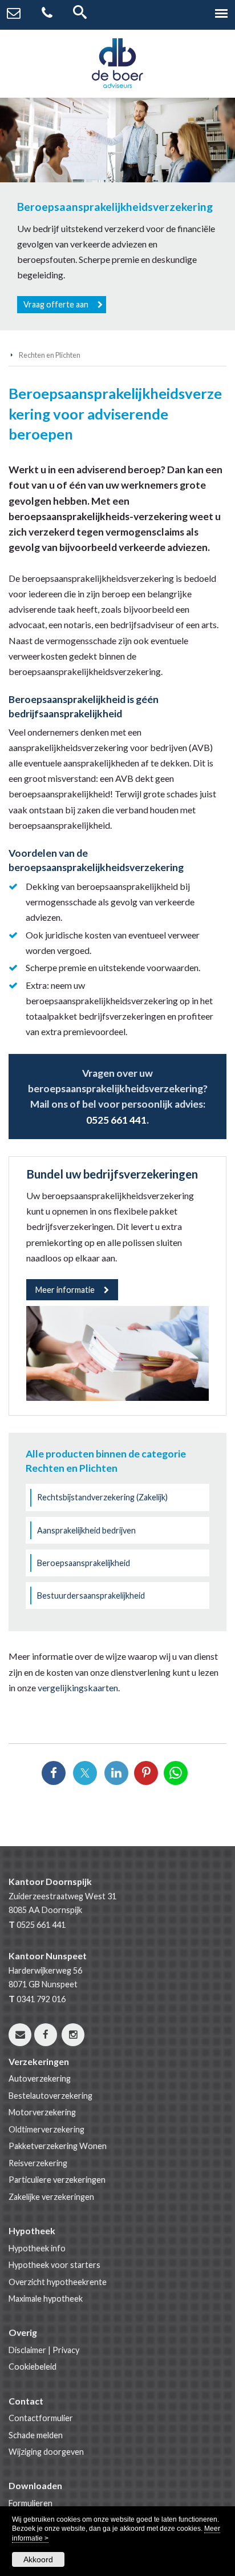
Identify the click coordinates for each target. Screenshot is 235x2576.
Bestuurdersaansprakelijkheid (91, 1595)
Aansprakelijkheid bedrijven (86, 1530)
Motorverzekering (42, 2112)
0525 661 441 (116, 1120)
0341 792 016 (41, 1999)
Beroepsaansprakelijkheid (84, 1563)
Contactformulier (41, 2418)
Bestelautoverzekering (50, 2096)
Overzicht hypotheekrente (58, 2282)
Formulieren (31, 2503)
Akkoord (38, 2559)
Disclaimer (27, 2350)
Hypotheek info (37, 2248)
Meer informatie (65, 1290)
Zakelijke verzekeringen (51, 2197)
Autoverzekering (40, 2078)
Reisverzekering (38, 2163)
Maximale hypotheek (46, 2299)
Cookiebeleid (33, 2367)
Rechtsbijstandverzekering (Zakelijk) (102, 1497)
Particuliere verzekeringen (57, 2180)
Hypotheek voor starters (54, 2265)
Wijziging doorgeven (46, 2452)
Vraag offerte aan (56, 304)
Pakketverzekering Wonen (58, 2146)
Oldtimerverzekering (46, 2129)
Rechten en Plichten (50, 355)
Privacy (66, 2350)
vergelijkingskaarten (78, 1688)
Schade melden (36, 2435)
